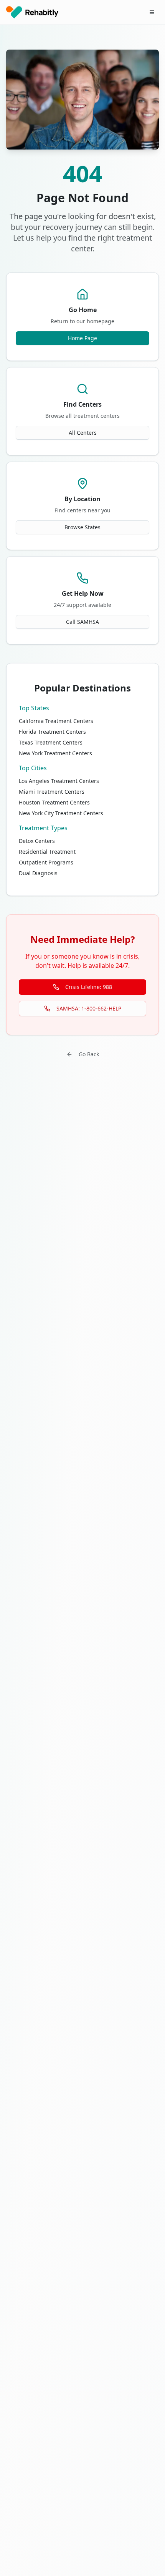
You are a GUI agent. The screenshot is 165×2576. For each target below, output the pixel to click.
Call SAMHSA (82, 622)
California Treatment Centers (56, 721)
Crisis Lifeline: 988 (89, 987)
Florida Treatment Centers (52, 732)
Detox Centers (37, 841)
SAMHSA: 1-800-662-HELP (89, 1008)
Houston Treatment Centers (54, 802)
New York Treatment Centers (55, 753)
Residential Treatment (47, 852)
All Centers (83, 433)
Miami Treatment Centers (52, 792)
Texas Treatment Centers (51, 742)
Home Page (82, 338)
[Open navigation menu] (152, 12)
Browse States (82, 527)
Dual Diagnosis (38, 873)
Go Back (89, 1054)
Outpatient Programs (46, 862)
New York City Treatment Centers (61, 813)
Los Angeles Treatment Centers (59, 781)
